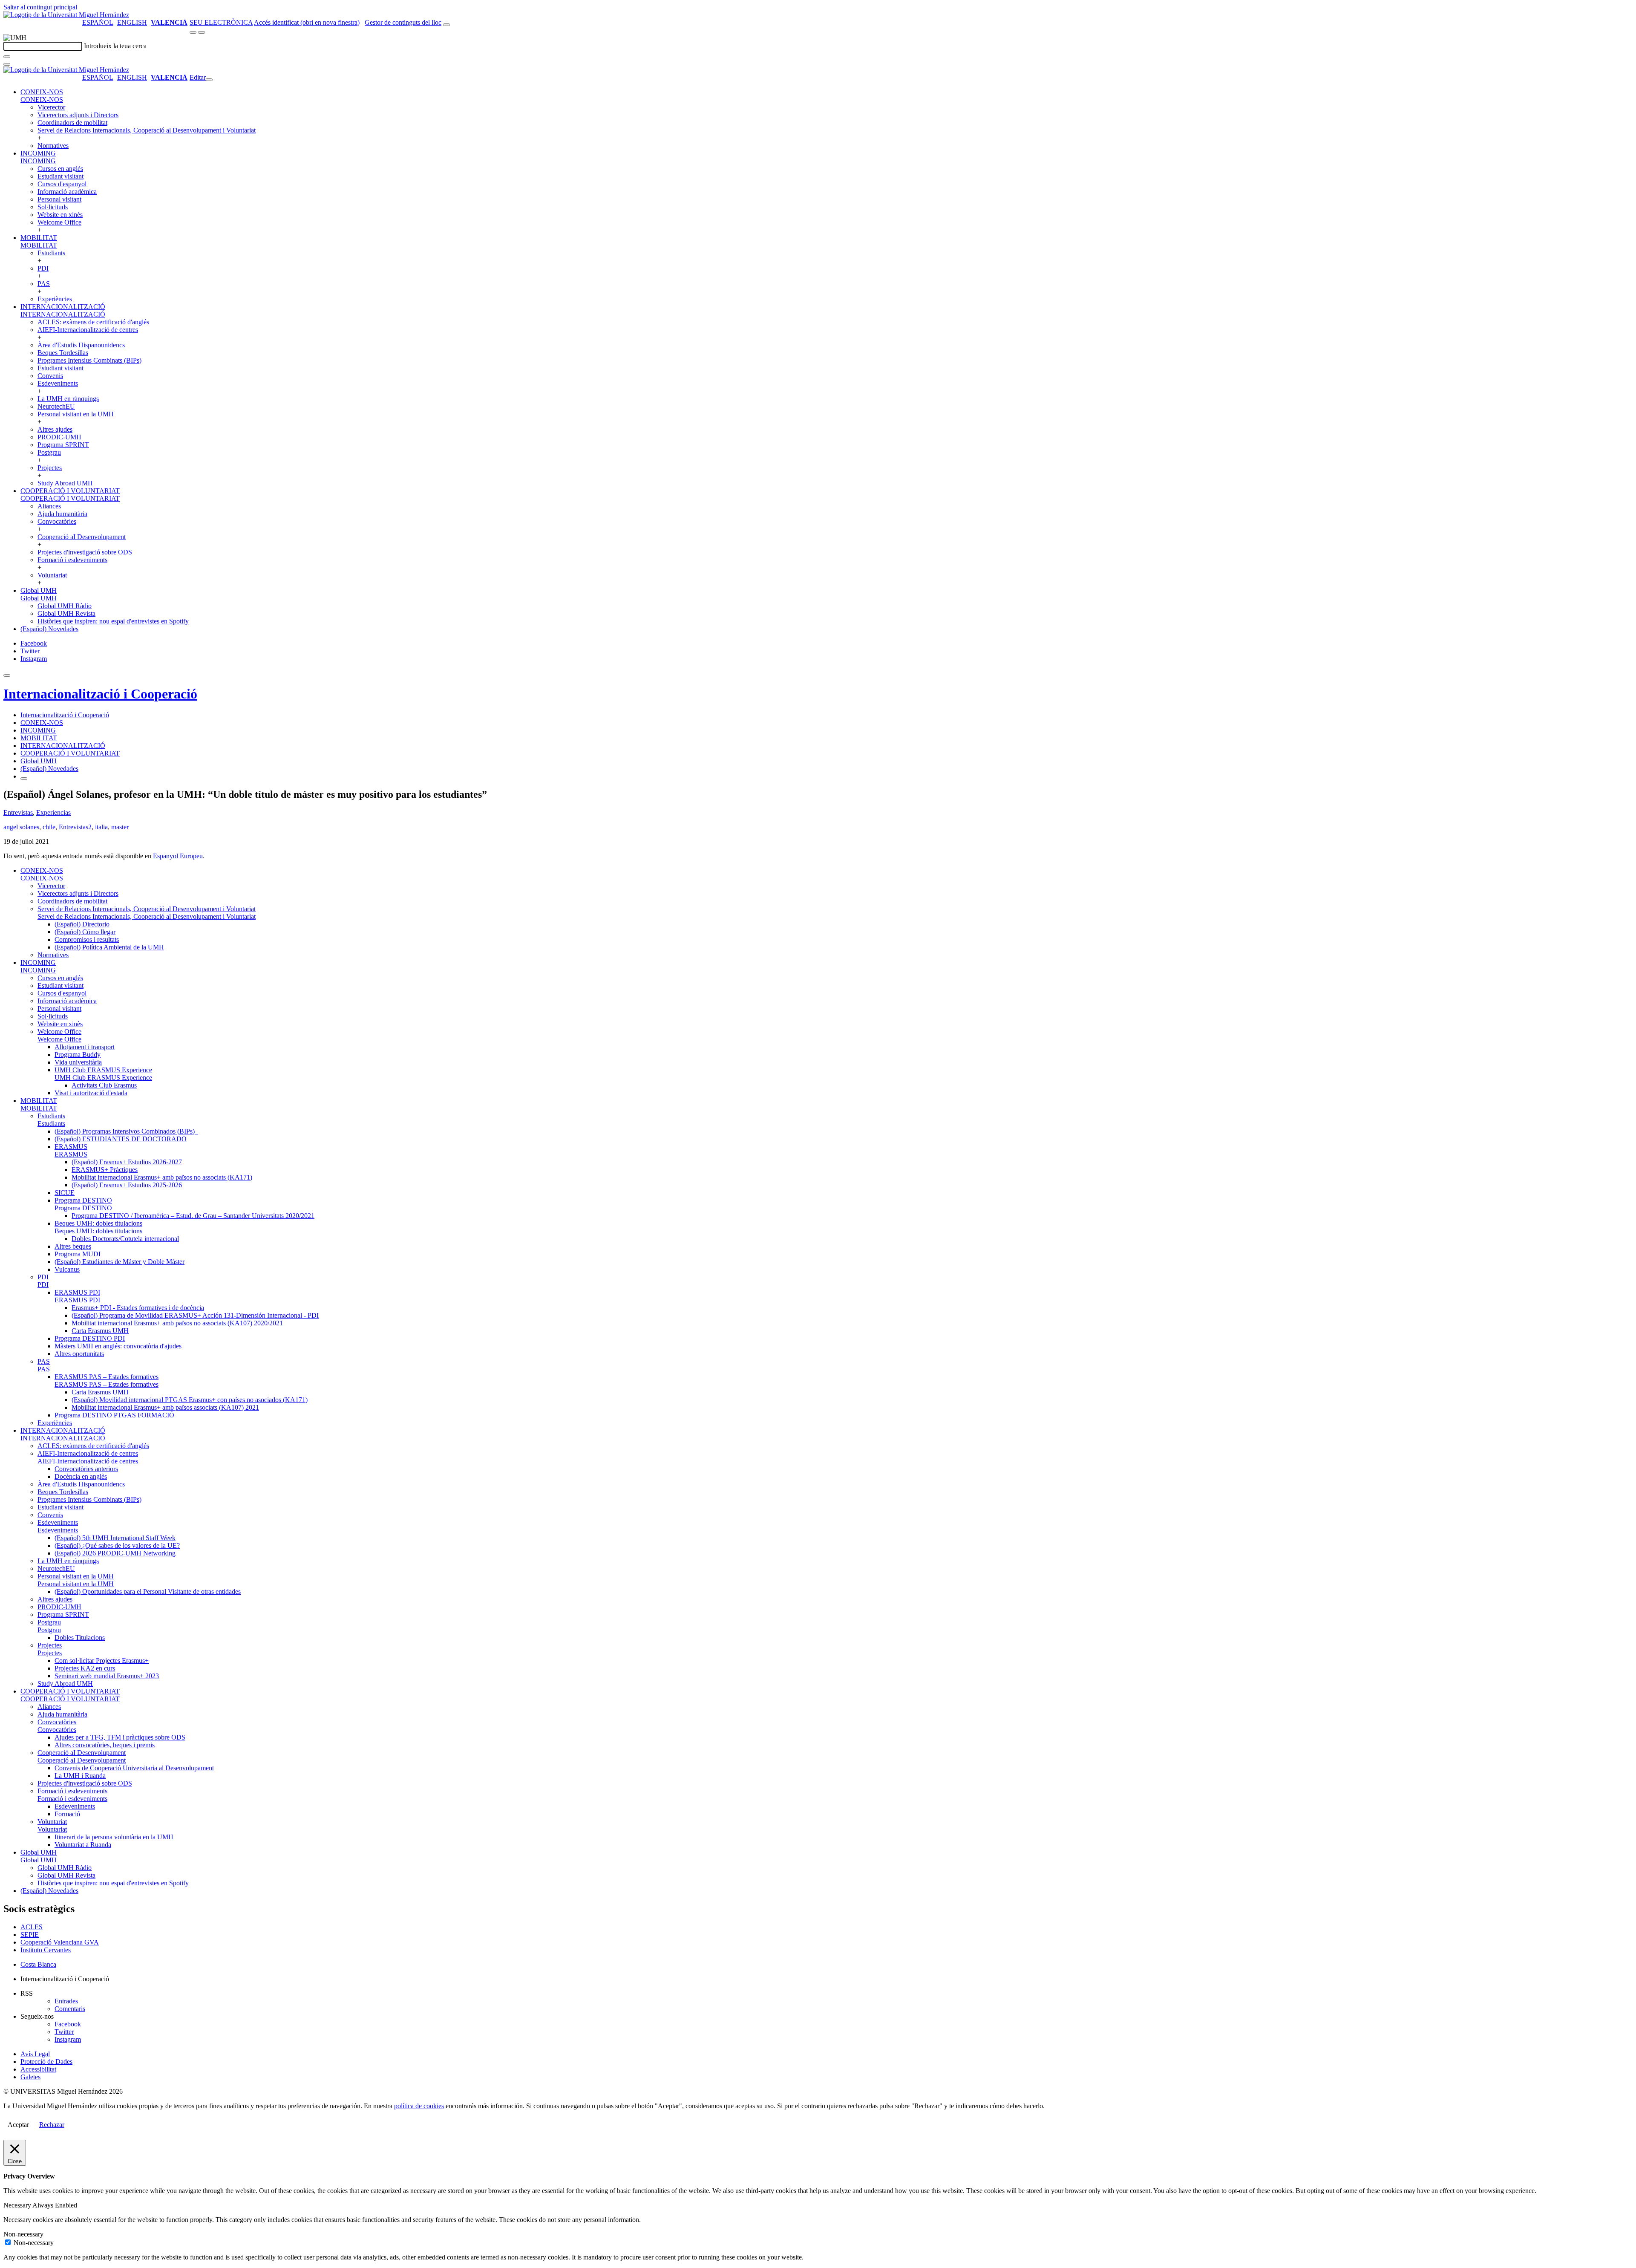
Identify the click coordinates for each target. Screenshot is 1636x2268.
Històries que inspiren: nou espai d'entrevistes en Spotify (113, 621)
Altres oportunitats (79, 1354)
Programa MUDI (78, 1254)
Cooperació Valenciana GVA (60, 1942)
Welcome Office (59, 222)
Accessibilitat (38, 2069)
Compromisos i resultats (87, 939)
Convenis (50, 376)
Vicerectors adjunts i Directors (78, 115)
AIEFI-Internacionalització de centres (88, 330)
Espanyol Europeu (178, 856)
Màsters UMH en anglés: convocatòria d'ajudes (118, 1346)
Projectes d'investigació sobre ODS (85, 552)
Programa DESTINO (83, 1200)
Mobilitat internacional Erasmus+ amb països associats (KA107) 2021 (165, 1407)
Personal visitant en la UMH (76, 414)
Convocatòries (57, 521)
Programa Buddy (78, 1055)
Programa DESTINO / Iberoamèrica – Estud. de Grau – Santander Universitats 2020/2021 (193, 1216)
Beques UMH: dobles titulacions (98, 1223)
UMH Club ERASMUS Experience (103, 1070)
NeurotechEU (56, 406)
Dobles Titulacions (80, 1638)
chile (49, 827)
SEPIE (30, 1935)
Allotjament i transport (85, 1047)
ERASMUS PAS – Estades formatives (107, 1377)
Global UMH (39, 590)
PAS (44, 284)
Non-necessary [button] (23, 2234)
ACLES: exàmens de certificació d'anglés (93, 322)
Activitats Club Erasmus (104, 1085)
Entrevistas (18, 812)
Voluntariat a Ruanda (83, 1845)
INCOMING (38, 153)
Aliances (49, 506)
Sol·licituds (53, 207)
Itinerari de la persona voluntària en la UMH (114, 1837)
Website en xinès (60, 215)
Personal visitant (59, 199)
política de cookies (419, 2106)
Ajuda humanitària (62, 514)
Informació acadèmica (67, 192)
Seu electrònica (221, 22)
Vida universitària (78, 1062)
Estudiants (51, 253)
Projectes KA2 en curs (85, 1668)
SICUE (65, 1193)
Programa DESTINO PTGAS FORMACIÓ (114, 1415)
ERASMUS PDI (77, 1292)
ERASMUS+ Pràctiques (105, 1170)
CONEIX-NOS (42, 92)
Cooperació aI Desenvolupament (82, 537)
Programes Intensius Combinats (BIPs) (89, 360)
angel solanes (21, 827)
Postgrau (49, 452)
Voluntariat (52, 575)
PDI (43, 268)
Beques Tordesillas (63, 353)
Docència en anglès (81, 1476)
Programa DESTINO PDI (90, 1338)
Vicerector (51, 107)
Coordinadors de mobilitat (72, 123)
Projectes (50, 468)
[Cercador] (446, 25)
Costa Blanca (38, 1964)
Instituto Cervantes (46, 1950)
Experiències (55, 299)
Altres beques (73, 1246)
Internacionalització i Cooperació (100, 694)
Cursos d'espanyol (62, 184)
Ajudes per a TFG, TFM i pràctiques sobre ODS (120, 1737)
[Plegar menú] (209, 80)
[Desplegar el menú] (202, 32)
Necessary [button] (18, 2205)
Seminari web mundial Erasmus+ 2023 (107, 1676)
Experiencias (53, 812)
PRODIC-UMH (59, 437)
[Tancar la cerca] (7, 64)
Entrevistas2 (75, 827)
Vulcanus (67, 1269)
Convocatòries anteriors (86, 1469)
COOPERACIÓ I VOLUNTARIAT (70, 491)
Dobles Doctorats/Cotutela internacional (125, 1239)
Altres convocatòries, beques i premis (105, 1745)
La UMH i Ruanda (80, 1776)
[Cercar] (7, 57)
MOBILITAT (39, 238)
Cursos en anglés (60, 169)
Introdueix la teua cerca (115, 46)
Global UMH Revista (66, 613)
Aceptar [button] (18, 2125)
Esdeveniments (58, 383)
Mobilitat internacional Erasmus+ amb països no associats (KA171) (162, 1177)
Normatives (53, 146)
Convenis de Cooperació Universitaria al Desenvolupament (134, 1768)
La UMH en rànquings (68, 399)
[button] (42, 100)
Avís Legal (35, 2054)
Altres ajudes (55, 429)
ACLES (32, 1927)
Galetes (30, 2077)
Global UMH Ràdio (65, 606)
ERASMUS (71, 1147)
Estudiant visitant (60, 176)
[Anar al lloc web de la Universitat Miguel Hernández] (66, 15)
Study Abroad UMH (65, 483)
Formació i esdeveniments (72, 560)
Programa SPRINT (63, 445)
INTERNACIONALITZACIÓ (63, 307)
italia (101, 827)
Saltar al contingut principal (40, 7)
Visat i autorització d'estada (91, 1093)
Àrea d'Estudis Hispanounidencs (81, 345)
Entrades (66, 2001)
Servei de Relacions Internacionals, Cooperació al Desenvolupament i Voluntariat (147, 130)
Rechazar (52, 2125)
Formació (67, 1814)
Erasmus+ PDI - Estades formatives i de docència (138, 1308)
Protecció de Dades (46, 2062)
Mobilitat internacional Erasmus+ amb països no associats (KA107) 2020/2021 (177, 1323)
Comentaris (70, 2009)
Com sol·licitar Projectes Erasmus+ (102, 1661)
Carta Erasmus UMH (100, 1331)
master (120, 827)
